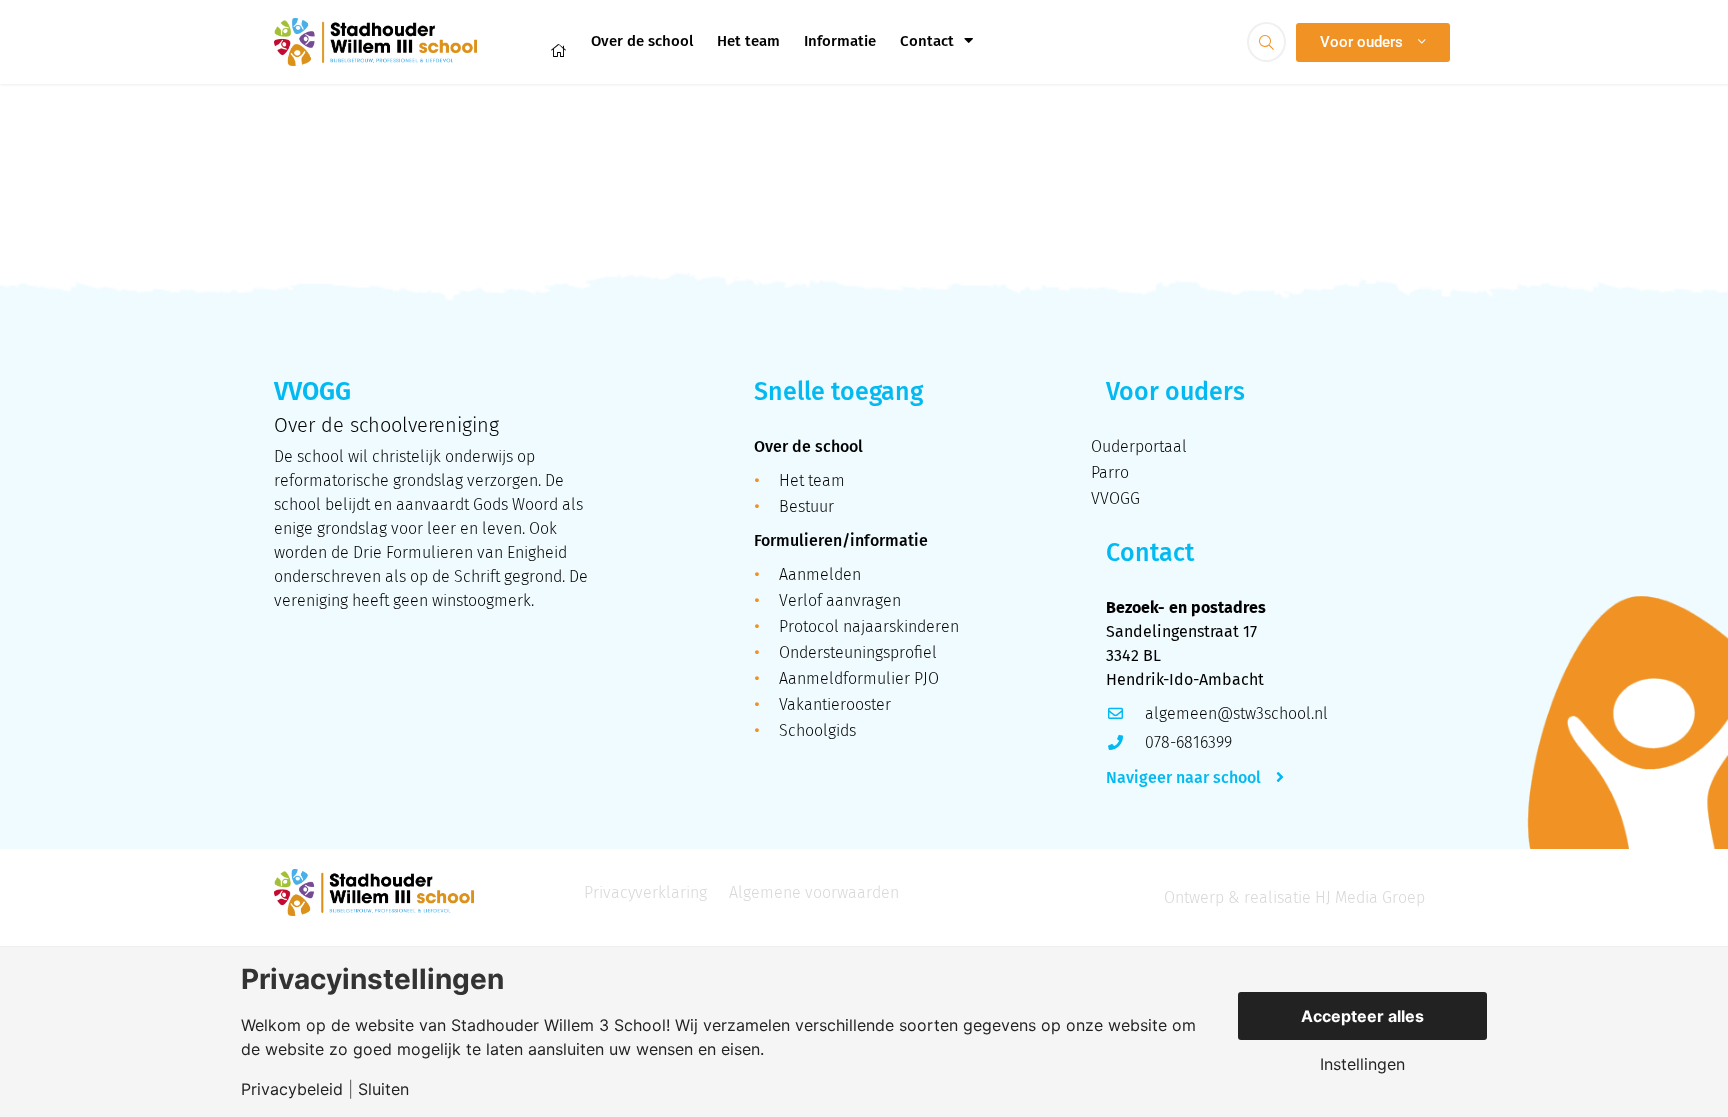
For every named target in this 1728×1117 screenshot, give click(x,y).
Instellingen (1362, 1064)
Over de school (642, 41)
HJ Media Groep (1370, 897)
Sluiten (383, 1089)
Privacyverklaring (645, 892)
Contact (927, 41)
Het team (748, 41)
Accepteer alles (1362, 1016)
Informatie (840, 41)
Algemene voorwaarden (814, 892)
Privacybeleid (292, 1089)
